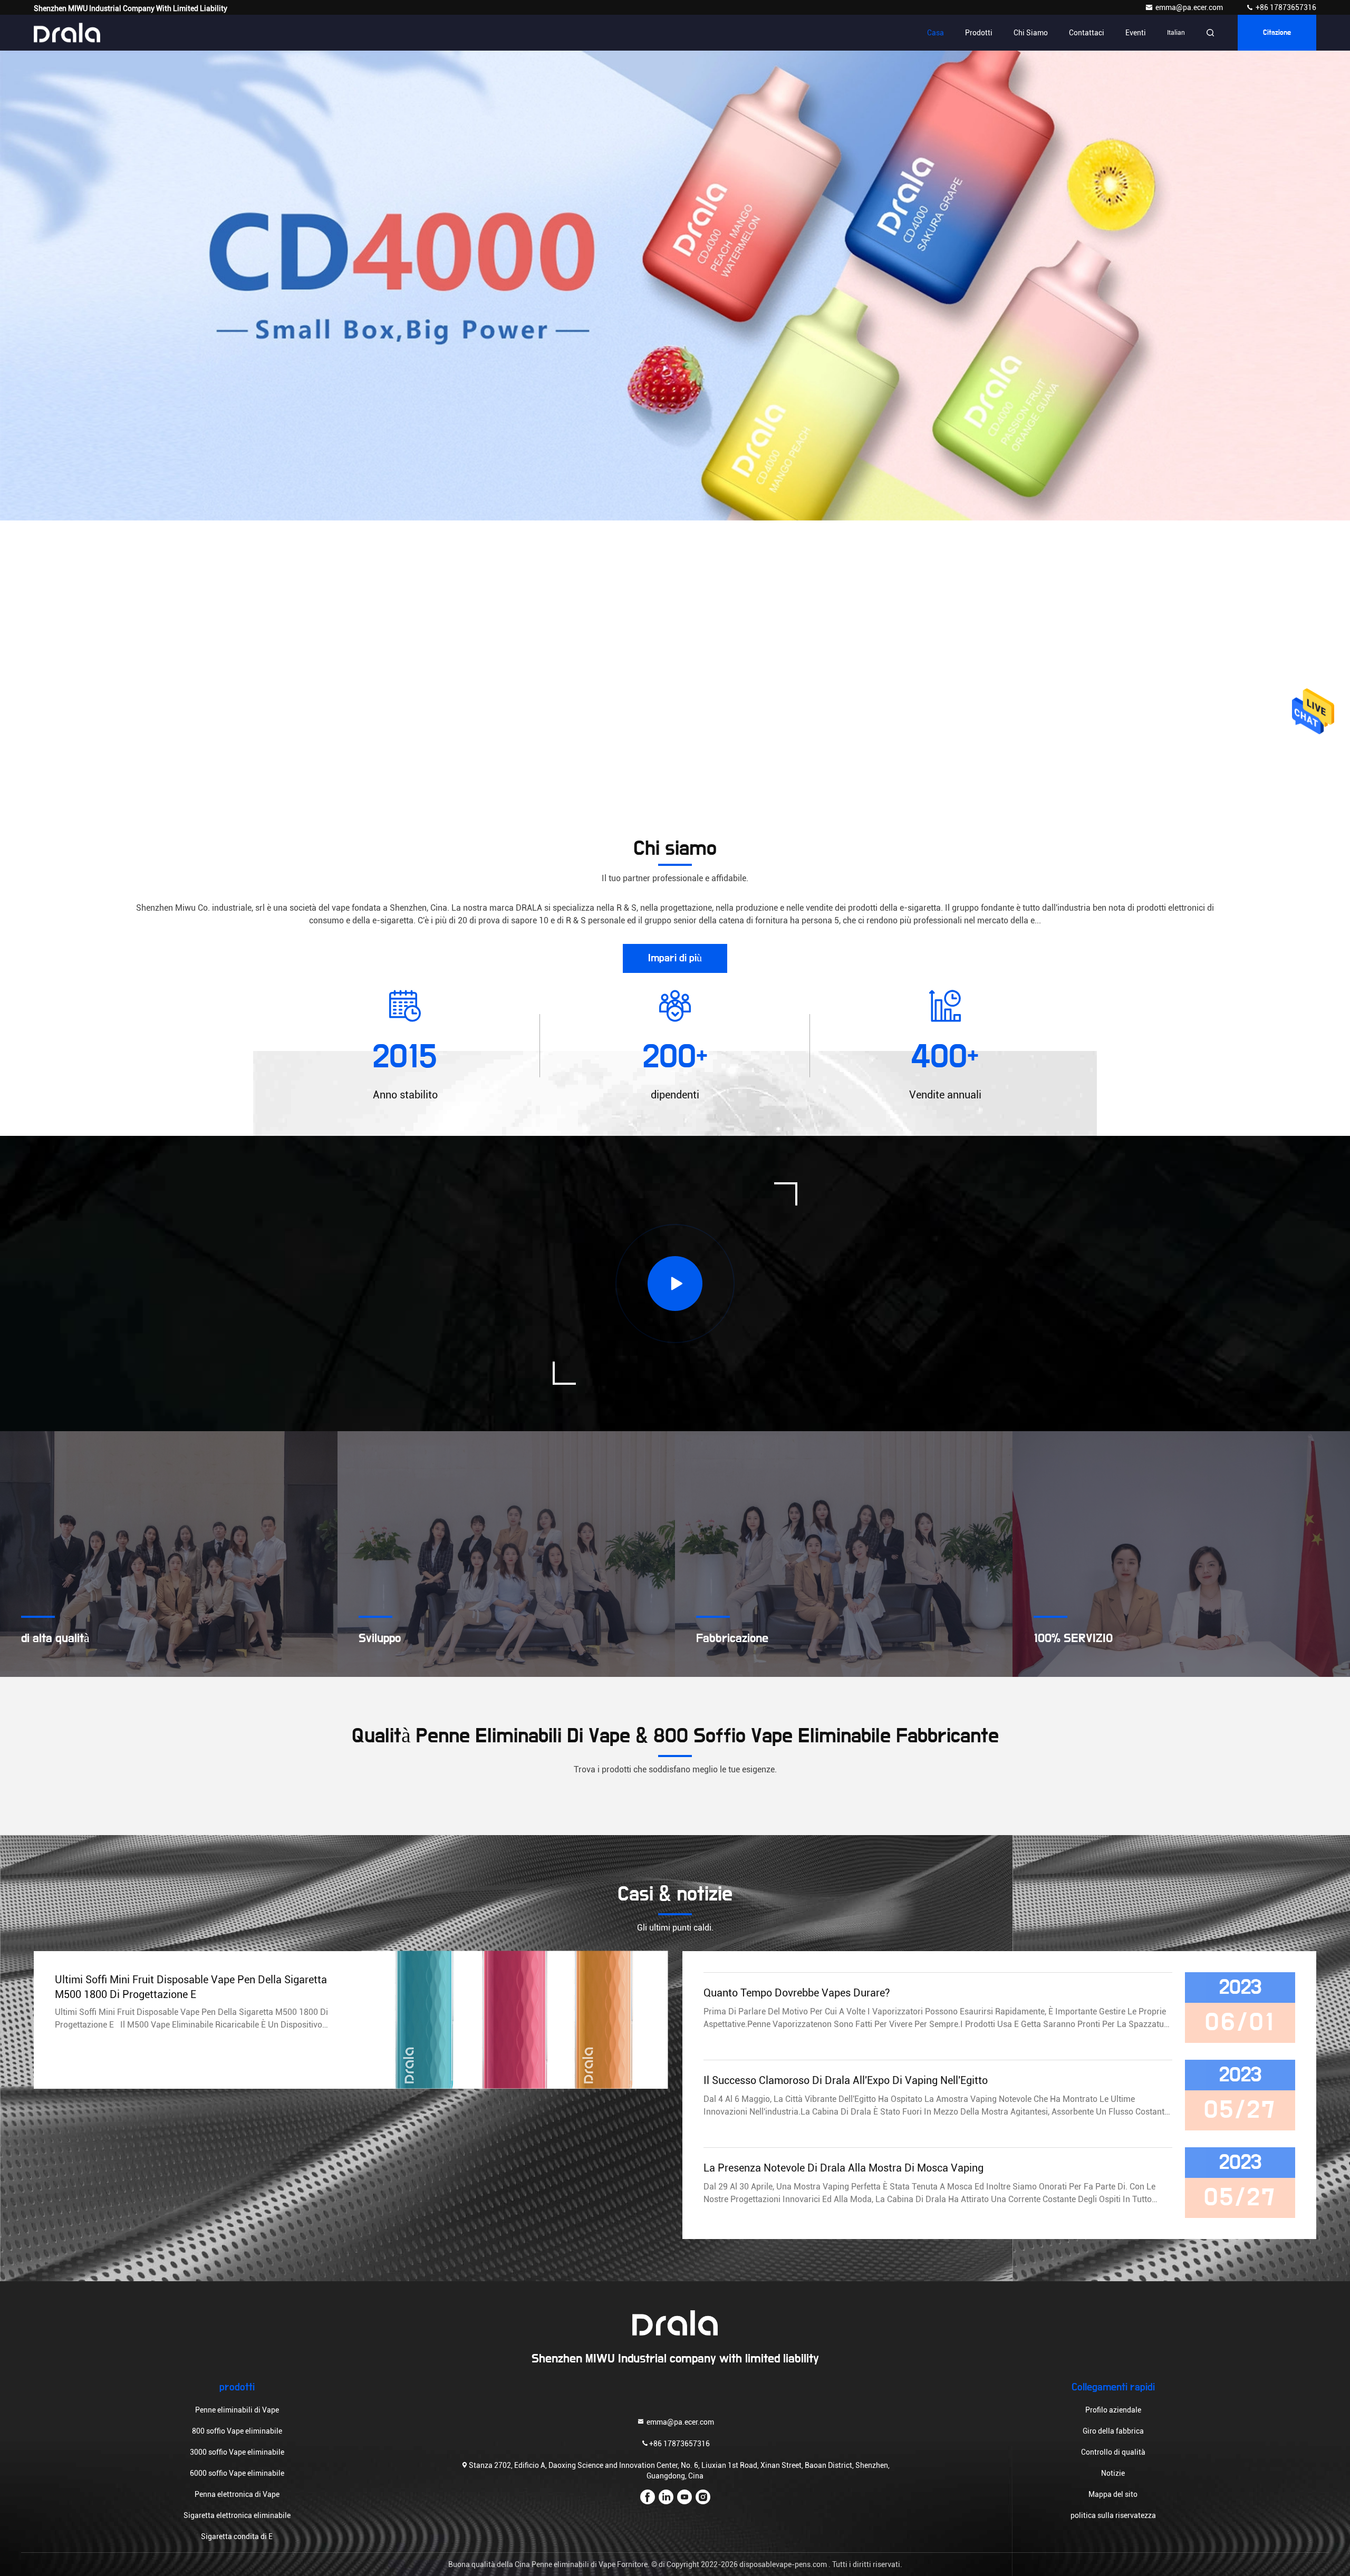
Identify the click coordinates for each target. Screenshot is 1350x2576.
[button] (601, 518)
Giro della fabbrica (1113, 2431)
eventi (1136, 33)
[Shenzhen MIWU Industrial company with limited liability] (67, 33)
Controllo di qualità (1113, 2452)
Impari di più (675, 958)
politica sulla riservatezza (1113, 2515)
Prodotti (979, 33)
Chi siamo (1031, 33)
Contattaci (1087, 33)
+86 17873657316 (1285, 7)
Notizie (1113, 2473)
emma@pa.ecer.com (1190, 7)
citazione (1277, 33)
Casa (936, 33)
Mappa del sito (1113, 2494)
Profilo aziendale (1113, 2410)
